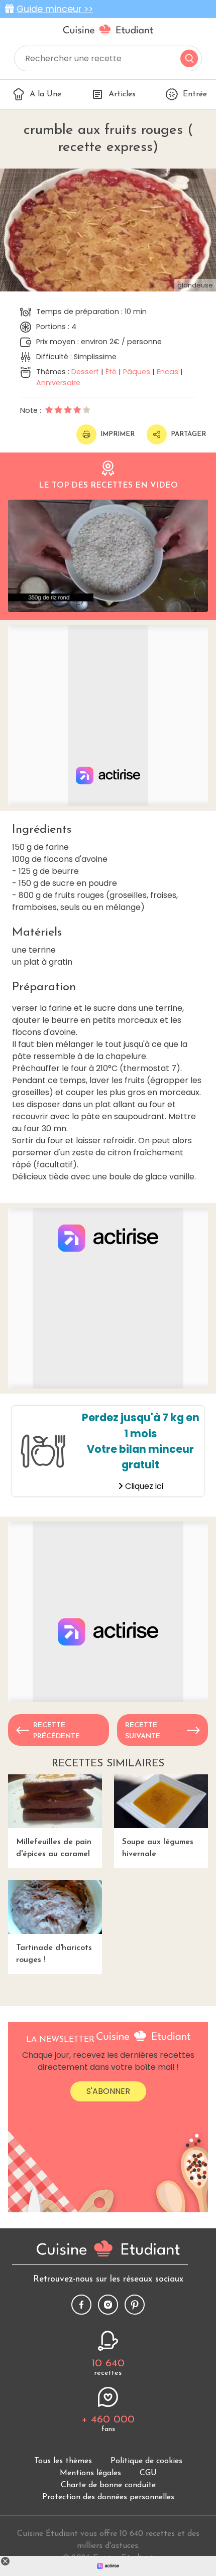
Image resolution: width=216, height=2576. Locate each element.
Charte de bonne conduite (108, 2485)
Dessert (85, 372)
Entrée (195, 94)
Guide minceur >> (55, 9)
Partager (188, 434)
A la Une (45, 94)
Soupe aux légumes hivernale (158, 1848)
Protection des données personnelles (108, 2497)
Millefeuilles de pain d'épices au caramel (54, 1848)
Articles (122, 94)
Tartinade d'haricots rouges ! (54, 1954)
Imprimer (118, 434)
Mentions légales (90, 2473)
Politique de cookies (146, 2461)
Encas (168, 372)
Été (111, 372)
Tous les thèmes (63, 2461)
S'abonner (108, 2091)
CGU (148, 2473)
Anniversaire (58, 383)
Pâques (137, 372)
